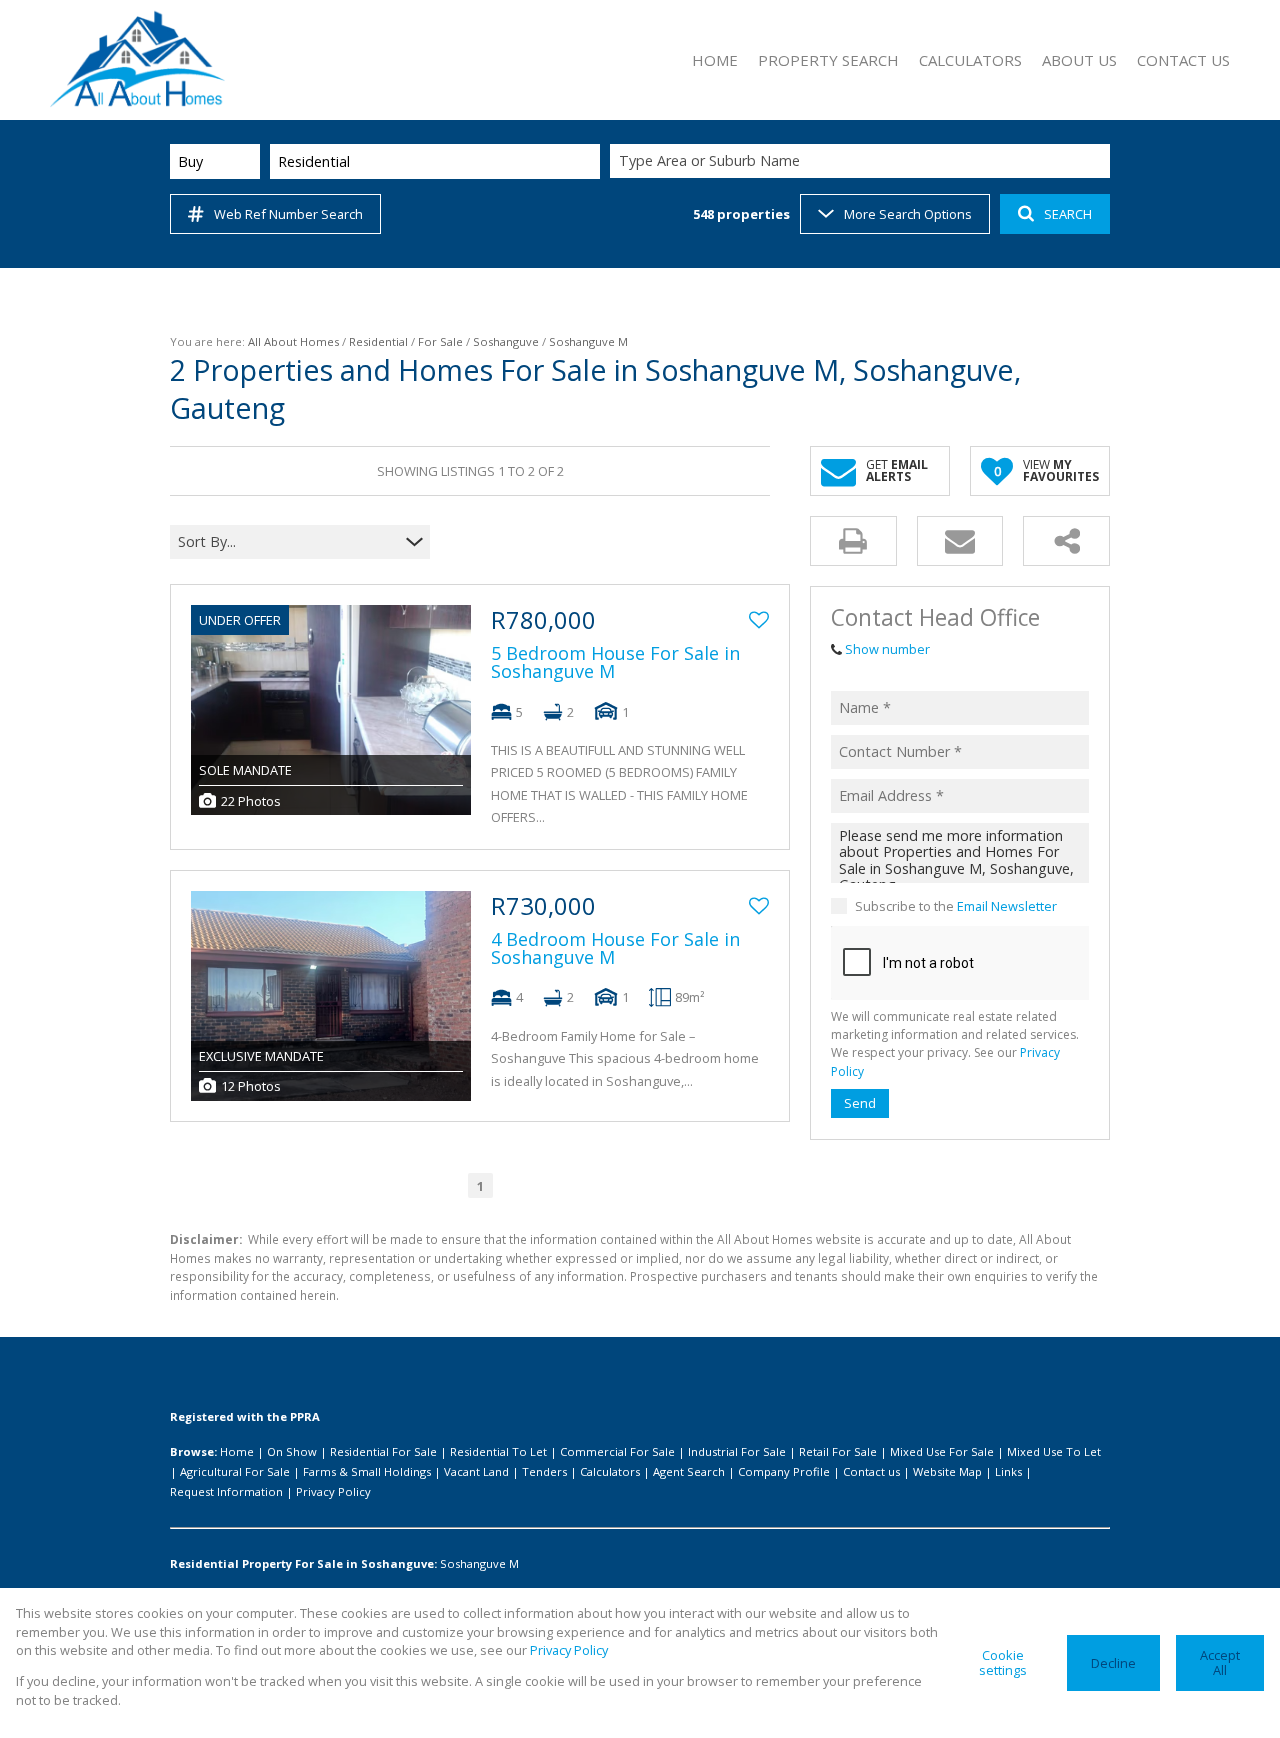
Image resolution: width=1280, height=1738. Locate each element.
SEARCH (1068, 214)
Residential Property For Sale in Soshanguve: (303, 1563)
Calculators (610, 1471)
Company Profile (784, 1471)
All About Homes (293, 341)
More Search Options (908, 214)
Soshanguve (506, 341)
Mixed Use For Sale (942, 1451)
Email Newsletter (1007, 906)
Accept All (1220, 1662)
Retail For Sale (838, 1451)
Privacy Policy (333, 1491)
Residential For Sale (383, 1451)
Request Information (226, 1491)
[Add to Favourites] (759, 620)
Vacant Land (476, 1471)
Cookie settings (1003, 1662)
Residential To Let (498, 1451)
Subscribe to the (956, 906)
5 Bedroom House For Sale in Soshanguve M (615, 662)
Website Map (947, 1471)
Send (860, 1103)
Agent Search (689, 1471)
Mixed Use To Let (1054, 1451)
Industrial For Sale (737, 1451)
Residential (378, 341)
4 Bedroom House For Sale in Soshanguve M (615, 948)
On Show (292, 1451)
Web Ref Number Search (288, 214)
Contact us (871, 1471)
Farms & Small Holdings (367, 1471)
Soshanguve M (479, 1563)
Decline (1113, 1663)
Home (237, 1451)
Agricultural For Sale (235, 1471)
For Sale (440, 341)
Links (1008, 1471)
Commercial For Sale (617, 1451)
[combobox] (863, 161)
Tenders (544, 1471)
